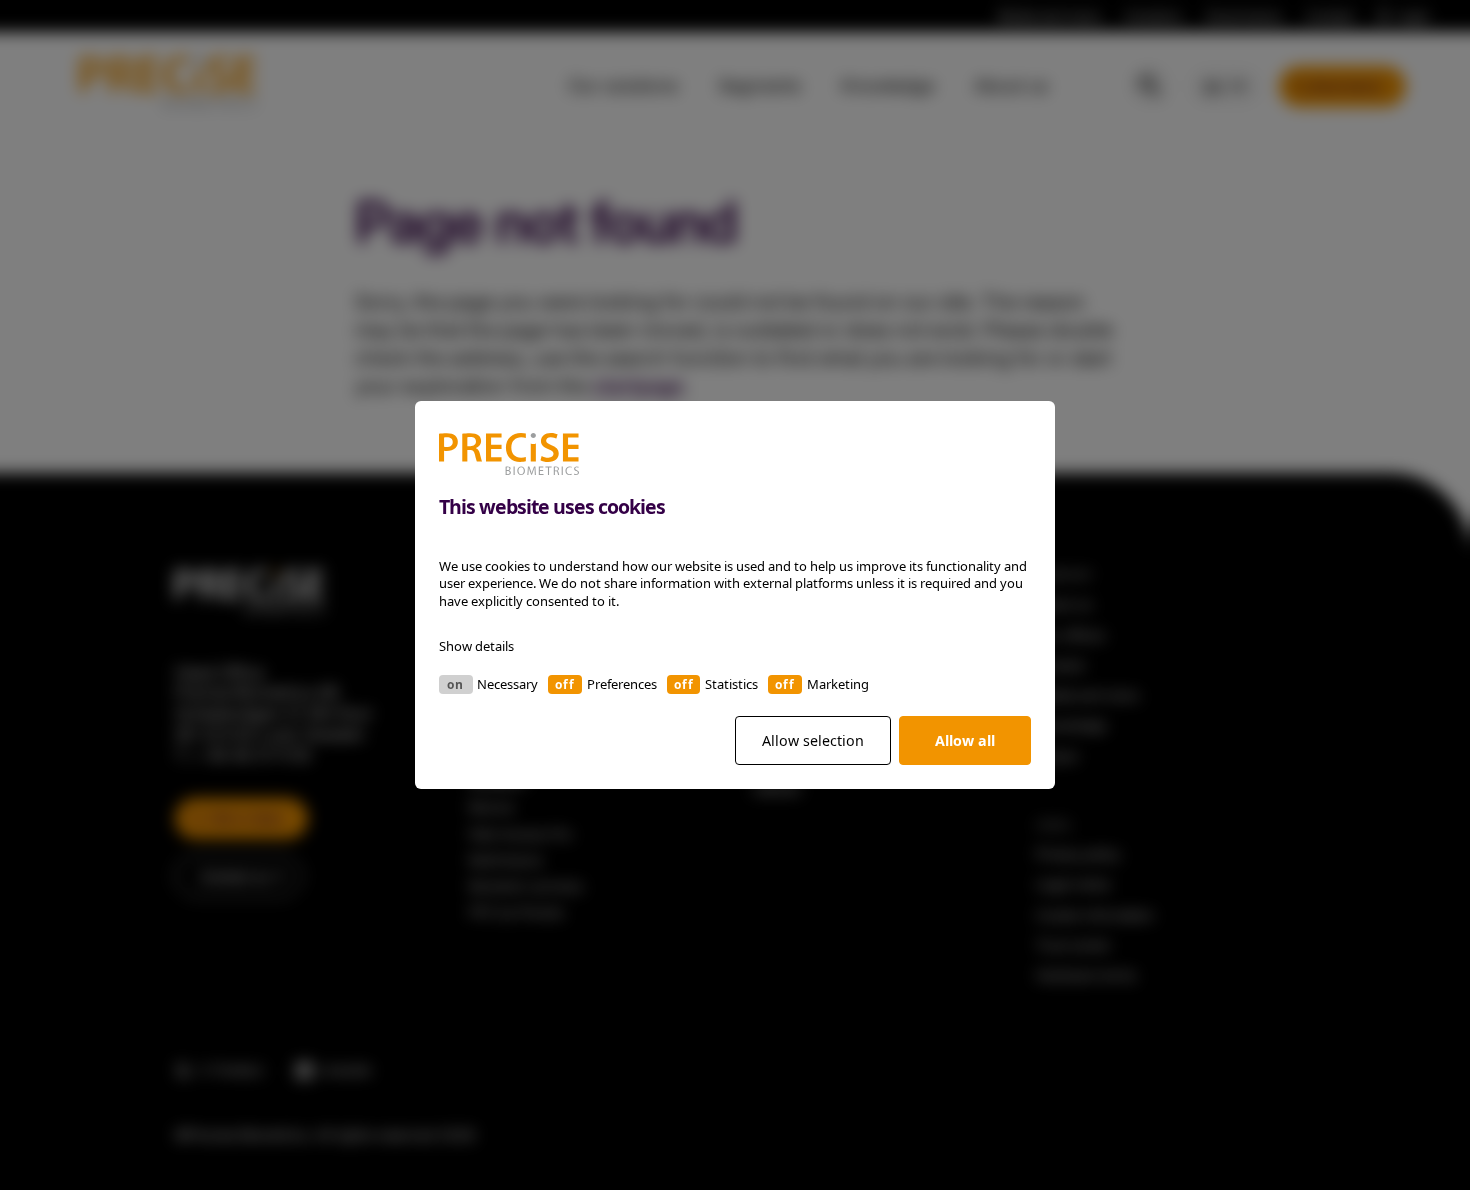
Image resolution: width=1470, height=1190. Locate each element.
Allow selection (813, 740)
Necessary (507, 684)
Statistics (731, 684)
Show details (476, 646)
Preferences (622, 684)
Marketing (838, 684)
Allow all (965, 740)
